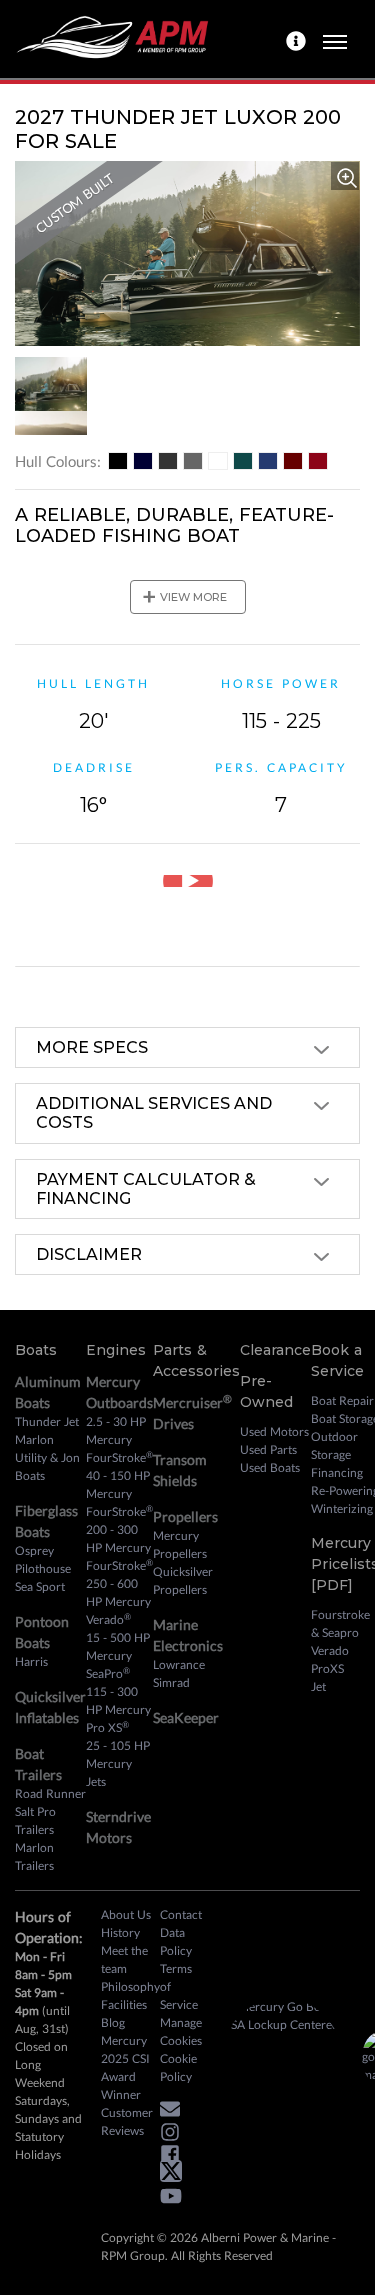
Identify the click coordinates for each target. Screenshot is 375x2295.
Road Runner (50, 1793)
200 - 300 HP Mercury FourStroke (119, 1547)
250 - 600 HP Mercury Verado (118, 1601)
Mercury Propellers (180, 1544)
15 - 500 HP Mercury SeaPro (118, 1655)
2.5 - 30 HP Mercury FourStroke (119, 1439)
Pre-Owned (266, 1391)
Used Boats (270, 1467)
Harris (31, 1661)
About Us (126, 1914)
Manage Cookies (181, 2031)
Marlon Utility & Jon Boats (47, 1457)
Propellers (185, 1516)
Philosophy (130, 1986)
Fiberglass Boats (46, 1521)
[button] (175, 2112)
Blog (113, 2022)
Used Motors (274, 1431)
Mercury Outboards (119, 1392)
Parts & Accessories (196, 1360)
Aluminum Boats (48, 1392)
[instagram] (175, 2134)
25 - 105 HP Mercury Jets (118, 1763)
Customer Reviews (127, 2121)
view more (184, 597)
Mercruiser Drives (192, 1412)
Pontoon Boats (42, 1632)
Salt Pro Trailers (35, 1820)
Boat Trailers (38, 1764)
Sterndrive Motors (118, 1827)
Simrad (171, 1682)
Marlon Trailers (34, 1856)
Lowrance (179, 1664)
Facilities (124, 2004)
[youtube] (176, 2199)
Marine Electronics (188, 1635)
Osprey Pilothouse (43, 1559)
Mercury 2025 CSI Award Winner (125, 2067)
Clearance (275, 1350)
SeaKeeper (186, 1717)
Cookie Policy (178, 2067)
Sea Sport (40, 1586)
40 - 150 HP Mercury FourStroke (119, 1493)
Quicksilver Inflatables (50, 1707)
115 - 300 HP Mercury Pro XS (118, 1709)
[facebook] (175, 2157)
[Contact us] (298, 39)
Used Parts (268, 1449)
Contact (181, 1914)
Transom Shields (180, 1470)
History (120, 1932)
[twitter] (176, 2175)
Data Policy (176, 1941)
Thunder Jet (47, 1421)
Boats (36, 1350)
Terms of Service (179, 1986)
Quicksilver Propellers (183, 1580)
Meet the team (124, 1959)
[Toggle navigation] (335, 39)
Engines (116, 1350)
